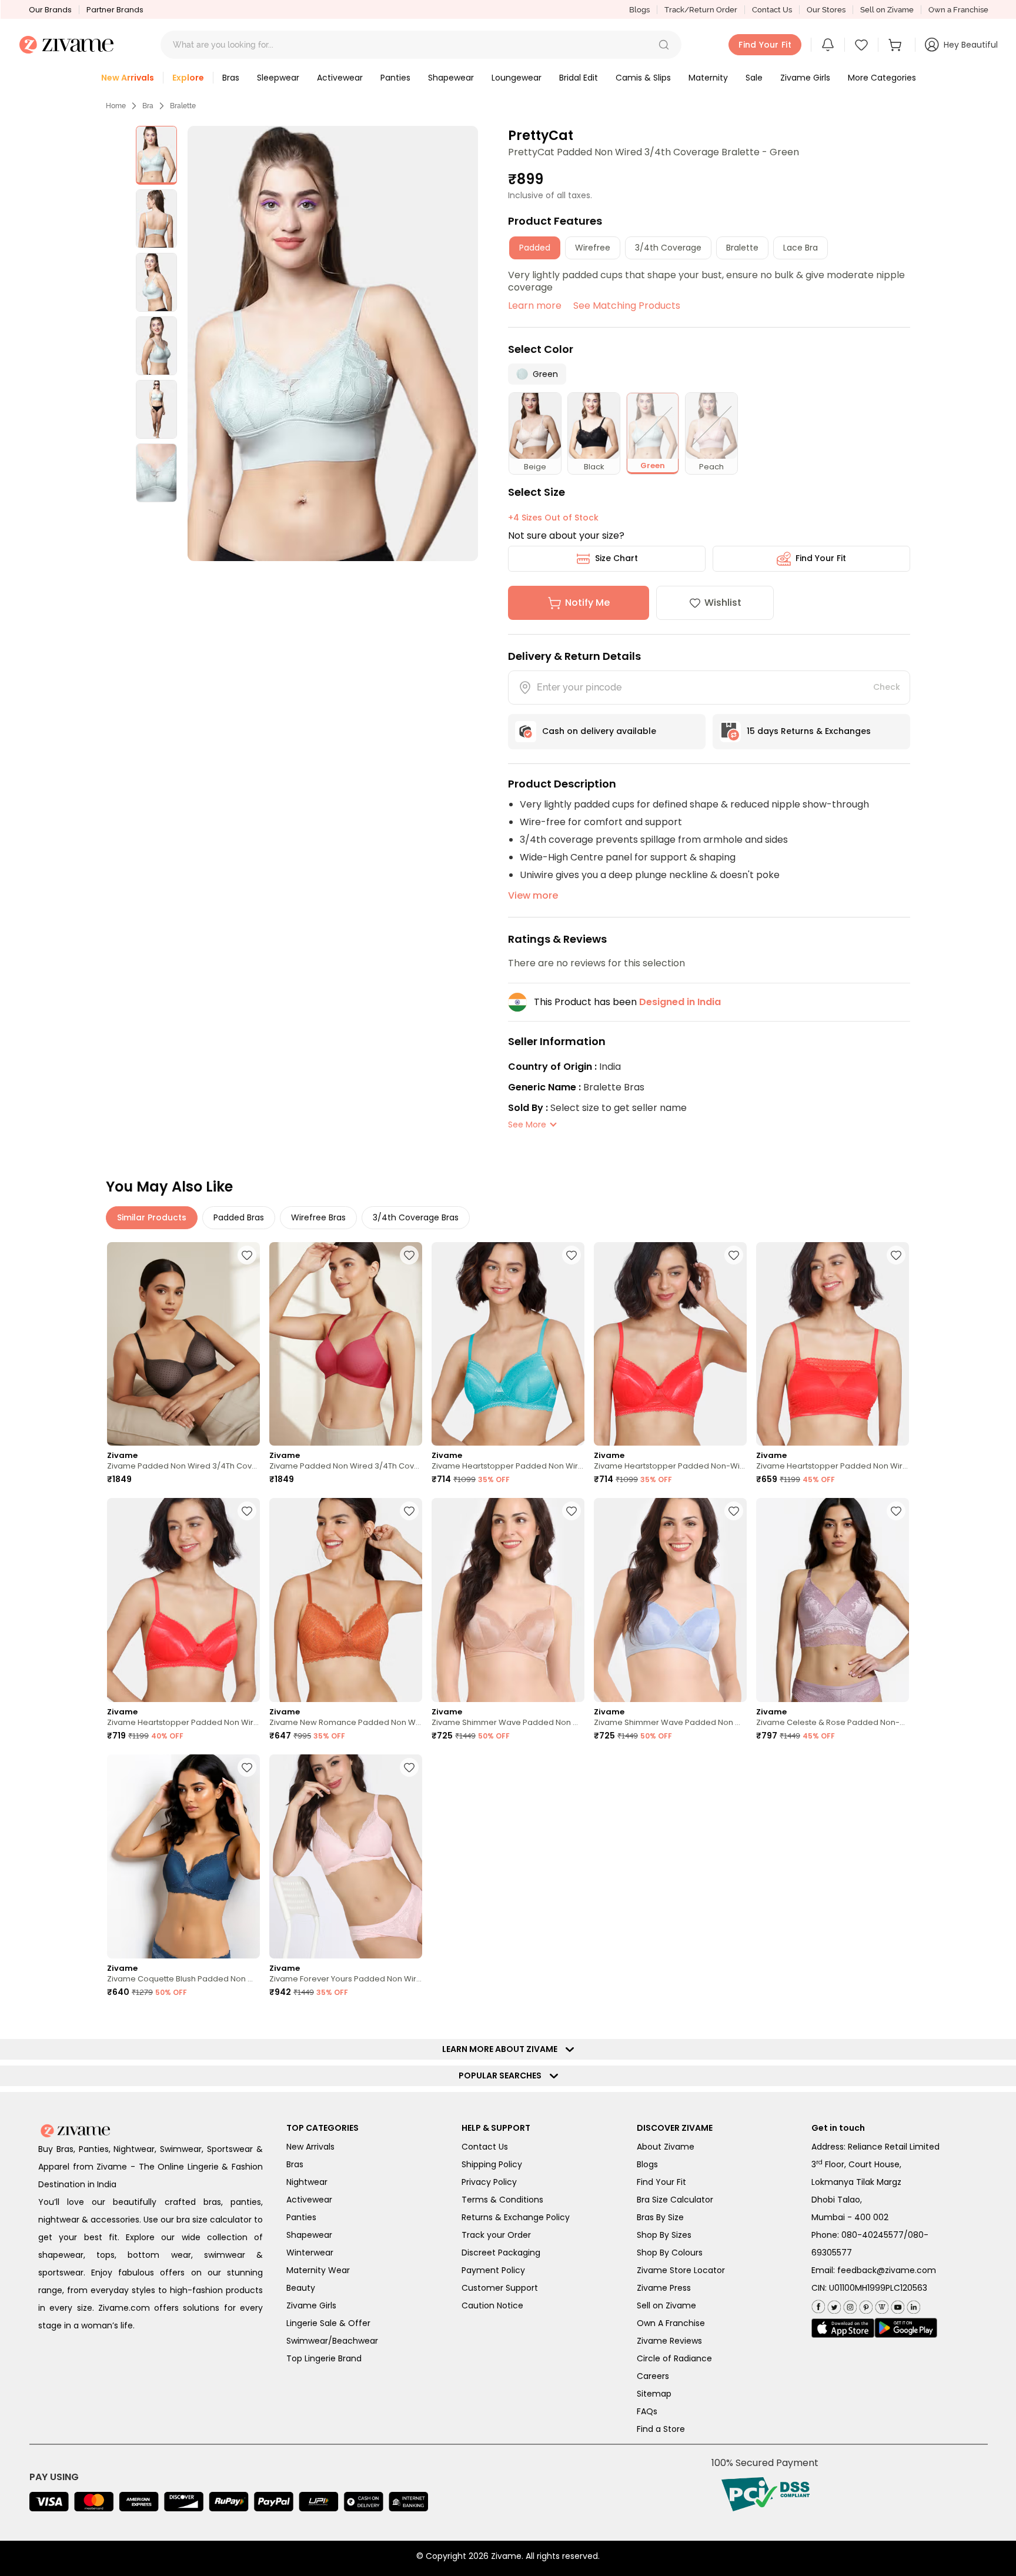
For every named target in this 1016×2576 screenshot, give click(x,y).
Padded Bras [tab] (239, 1217)
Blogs (639, 10)
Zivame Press (664, 2288)
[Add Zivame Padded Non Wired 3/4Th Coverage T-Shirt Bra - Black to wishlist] (247, 1255)
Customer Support (500, 2288)
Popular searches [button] (503, 2076)
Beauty (301, 2288)
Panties (301, 2217)
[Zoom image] (332, 343)
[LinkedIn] (912, 2305)
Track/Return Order (701, 10)
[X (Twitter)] (833, 2305)
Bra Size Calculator (675, 2200)
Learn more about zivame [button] (502, 2049)
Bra (148, 106)
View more (533, 895)
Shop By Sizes (664, 2235)
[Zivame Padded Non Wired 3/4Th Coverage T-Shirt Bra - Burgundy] (346, 1344)
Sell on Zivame (887, 10)
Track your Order (496, 2235)
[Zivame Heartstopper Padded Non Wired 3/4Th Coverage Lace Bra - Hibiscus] (183, 1600)
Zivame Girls (311, 2305)
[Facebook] (818, 2305)
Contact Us (772, 10)
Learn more (535, 306)
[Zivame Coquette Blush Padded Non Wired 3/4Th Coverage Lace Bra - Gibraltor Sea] (183, 1856)
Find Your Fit (821, 558)
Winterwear (310, 2253)
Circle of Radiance (674, 2358)
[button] (664, 45)
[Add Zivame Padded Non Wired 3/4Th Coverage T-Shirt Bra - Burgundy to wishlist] (409, 1255)
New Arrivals (310, 2147)
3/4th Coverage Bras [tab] (416, 1217)
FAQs (647, 2411)
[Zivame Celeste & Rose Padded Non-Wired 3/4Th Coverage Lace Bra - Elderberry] (833, 1600)
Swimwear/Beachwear (332, 2341)
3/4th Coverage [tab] (668, 248)
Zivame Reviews (669, 2341)
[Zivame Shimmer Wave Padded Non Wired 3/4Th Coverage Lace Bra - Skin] (508, 1600)
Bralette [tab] (742, 248)
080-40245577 (873, 2235)
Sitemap (654, 2394)
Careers (653, 2376)
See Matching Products (627, 306)
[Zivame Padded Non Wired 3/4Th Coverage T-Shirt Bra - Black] (183, 1344)
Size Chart (616, 558)
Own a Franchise (958, 10)
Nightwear (307, 2182)
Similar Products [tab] (152, 1217)
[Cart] (897, 45)
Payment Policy (493, 2270)
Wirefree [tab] (593, 248)
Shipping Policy (492, 2164)
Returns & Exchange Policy (516, 2217)
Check (887, 687)
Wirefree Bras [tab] (318, 1217)
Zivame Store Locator (681, 2270)
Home (116, 106)
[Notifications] (828, 45)
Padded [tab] (535, 248)
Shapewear (309, 2235)
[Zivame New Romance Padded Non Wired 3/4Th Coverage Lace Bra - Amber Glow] (346, 1600)
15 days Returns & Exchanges (809, 731)
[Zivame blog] (880, 2305)
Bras (295, 2164)
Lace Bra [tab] (801, 248)
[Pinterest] (865, 2305)
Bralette (183, 106)
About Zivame (666, 2147)
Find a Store (661, 2429)
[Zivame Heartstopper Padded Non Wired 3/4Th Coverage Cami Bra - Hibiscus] (833, 1344)
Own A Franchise (671, 2323)
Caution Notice (492, 2305)
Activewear (309, 2200)
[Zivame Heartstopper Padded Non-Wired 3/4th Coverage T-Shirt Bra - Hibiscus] (670, 1344)
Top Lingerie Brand (324, 2358)
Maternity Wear (318, 2270)
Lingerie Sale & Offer (328, 2323)
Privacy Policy (489, 2182)
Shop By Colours (670, 2253)
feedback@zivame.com (887, 2270)
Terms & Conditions (502, 2200)
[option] (156, 155)
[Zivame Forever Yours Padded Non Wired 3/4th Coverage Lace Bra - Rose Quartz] (346, 1856)
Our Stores (826, 10)
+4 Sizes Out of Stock (553, 518)
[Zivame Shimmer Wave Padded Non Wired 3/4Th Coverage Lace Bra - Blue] (670, 1600)
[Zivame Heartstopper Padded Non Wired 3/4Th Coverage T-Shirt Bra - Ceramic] (508, 1344)
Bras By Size (660, 2217)
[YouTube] (896, 2305)
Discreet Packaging (501, 2253)
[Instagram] (849, 2305)
